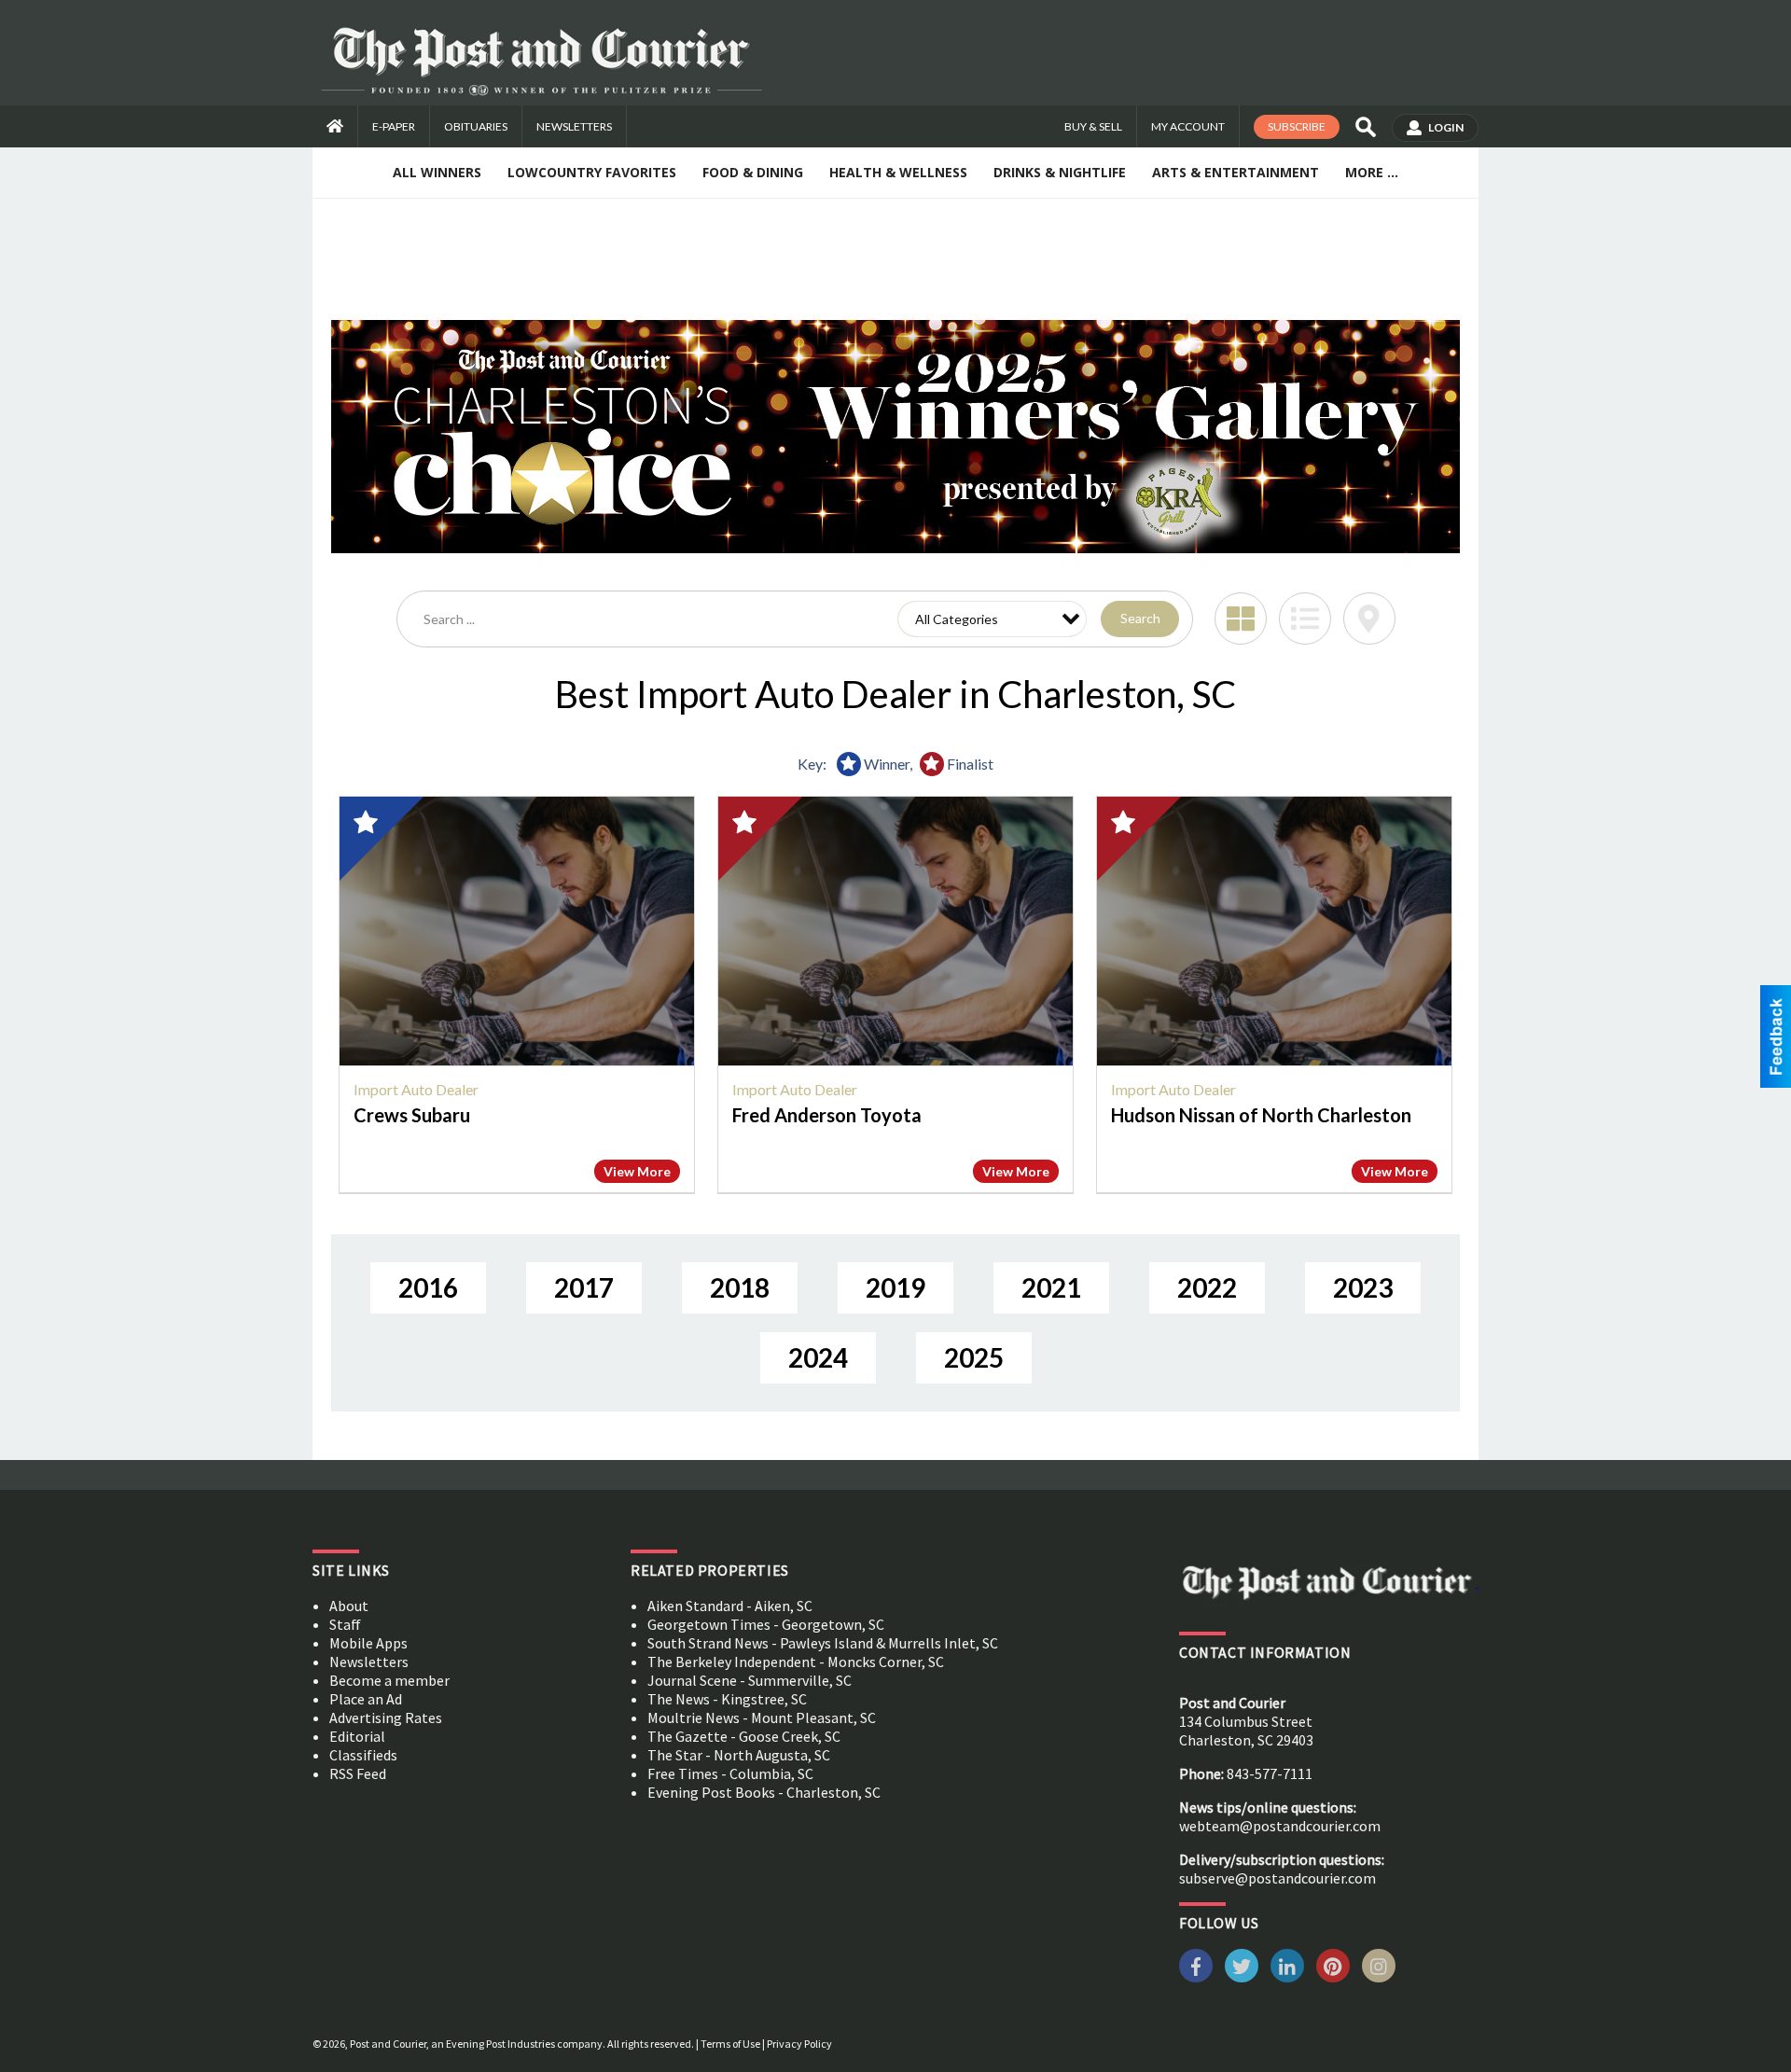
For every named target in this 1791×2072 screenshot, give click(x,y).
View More (637, 1171)
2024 (818, 1357)
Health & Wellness (898, 172)
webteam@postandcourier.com (1280, 1826)
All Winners (437, 172)
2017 (584, 1287)
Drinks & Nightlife (1060, 172)
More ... (1372, 172)
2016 (428, 1287)
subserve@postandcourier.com (1277, 1878)
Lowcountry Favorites (592, 172)
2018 (740, 1287)
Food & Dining (753, 172)
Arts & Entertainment (1236, 172)
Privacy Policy (799, 2044)
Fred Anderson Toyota (827, 1115)
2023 (1363, 1287)
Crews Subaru (412, 1115)
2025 (974, 1357)
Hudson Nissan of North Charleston (1261, 1115)
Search (1140, 618)
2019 (895, 1287)
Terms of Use (730, 2044)
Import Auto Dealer (416, 1089)
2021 (1051, 1287)
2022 (1207, 1287)
